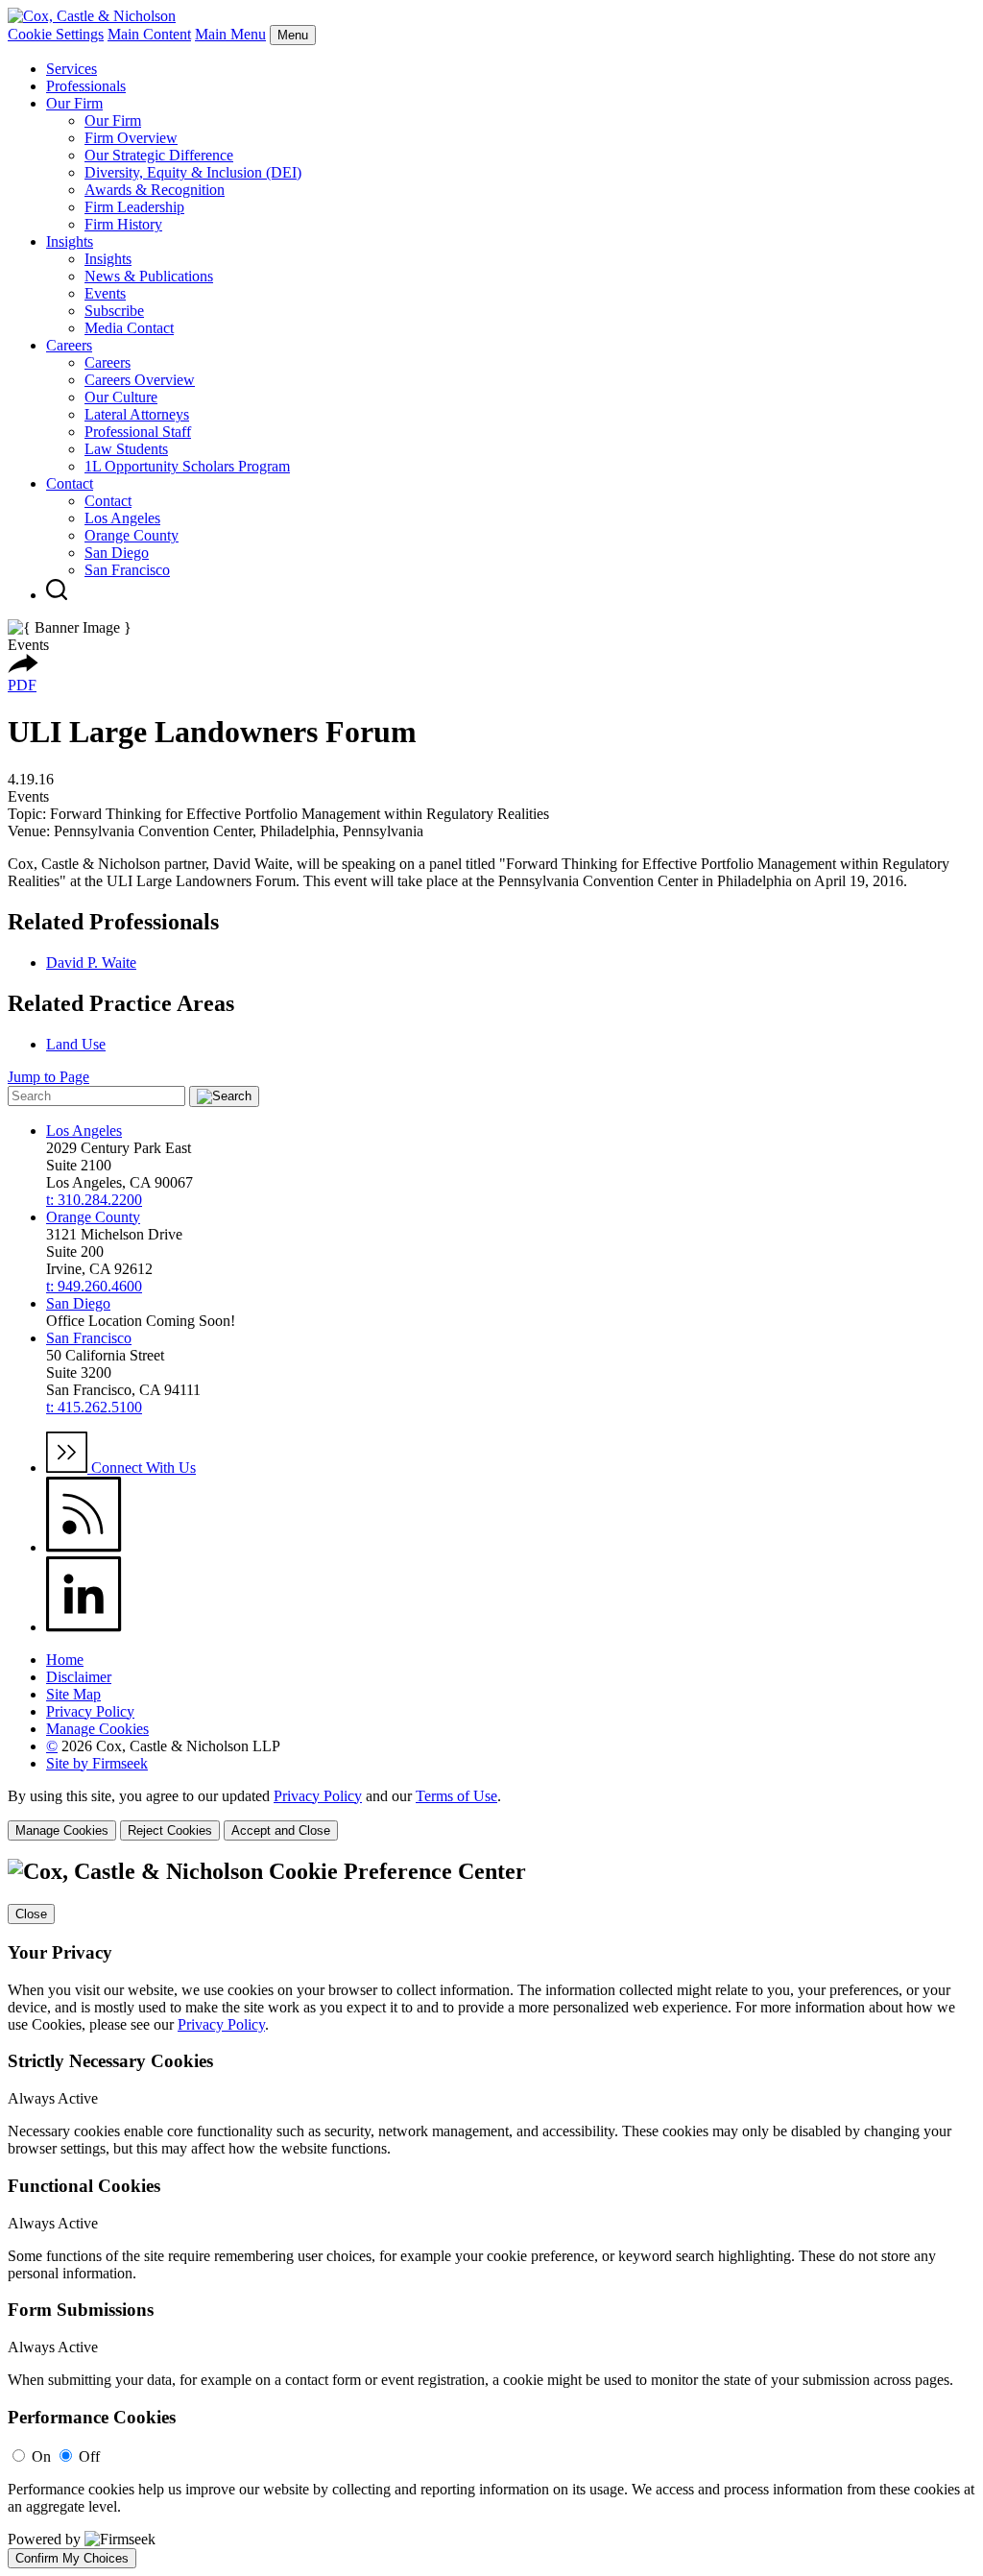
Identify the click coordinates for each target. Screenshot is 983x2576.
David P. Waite (91, 963)
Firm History (123, 224)
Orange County (132, 535)
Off (89, 2456)
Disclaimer (79, 1677)
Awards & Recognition (155, 190)
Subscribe (114, 311)
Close (31, 1914)
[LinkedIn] (84, 1627)
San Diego (117, 553)
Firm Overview (131, 138)
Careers (69, 345)
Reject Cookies (170, 1830)
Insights (70, 241)
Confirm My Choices (72, 2558)
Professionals (86, 86)
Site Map (73, 1694)
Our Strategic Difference (159, 155)
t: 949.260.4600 (94, 1286)
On (41, 2456)
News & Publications (149, 276)
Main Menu (230, 34)
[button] (23, 668)
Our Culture (121, 397)
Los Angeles (122, 518)
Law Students (126, 449)
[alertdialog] (491, 2213)
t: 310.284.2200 (94, 1200)
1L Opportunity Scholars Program (187, 466)
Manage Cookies (97, 1729)
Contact (70, 483)
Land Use (76, 1044)
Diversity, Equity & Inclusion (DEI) (193, 172)
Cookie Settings (56, 34)
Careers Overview (140, 380)
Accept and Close (281, 1830)
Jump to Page (48, 1077)
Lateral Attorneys (137, 414)
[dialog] (491, 1814)
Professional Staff (138, 432)
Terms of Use (456, 1796)
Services (72, 69)
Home (65, 1660)
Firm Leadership (134, 207)
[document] (491, 2213)
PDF (22, 685)
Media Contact (129, 328)
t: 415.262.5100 (94, 1407)
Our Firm (74, 103)
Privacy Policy (90, 1711)
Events (105, 293)
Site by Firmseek (97, 1763)
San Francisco (127, 570)
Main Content (149, 34)
